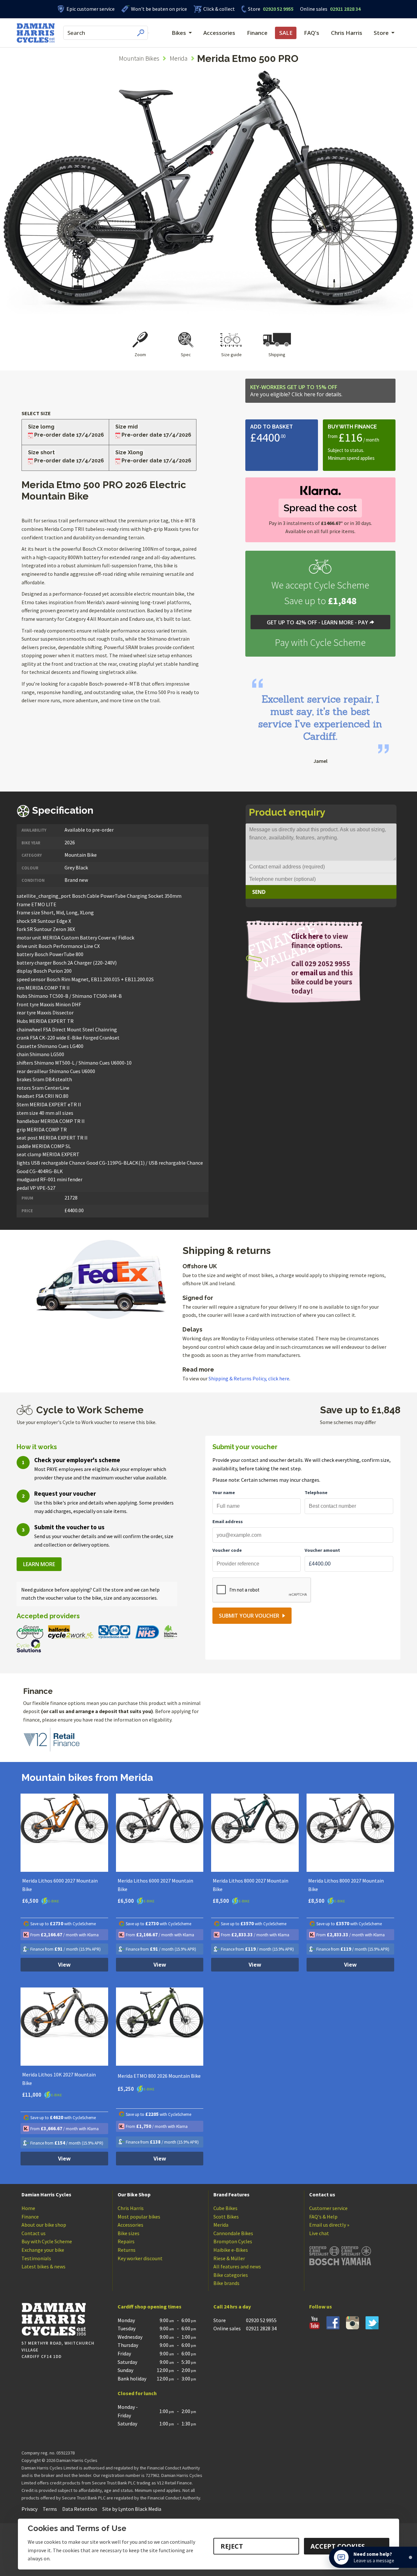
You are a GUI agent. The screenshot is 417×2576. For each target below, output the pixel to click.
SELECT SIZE (36, 413)
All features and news (237, 2266)
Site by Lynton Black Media (132, 2509)
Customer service (328, 2208)
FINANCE (365, 427)
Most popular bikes (139, 2217)
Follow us (321, 2307)
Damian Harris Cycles (46, 2194)
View (64, 1965)
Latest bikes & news (43, 2266)
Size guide (231, 355)
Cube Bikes (225, 2208)
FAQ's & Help (323, 2217)
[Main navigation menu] (149, 33)
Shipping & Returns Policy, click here (249, 1378)
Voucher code (227, 1550)
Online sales (314, 9)
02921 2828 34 (330, 9)
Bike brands (226, 2283)
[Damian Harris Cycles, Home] (36, 33)
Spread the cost (320, 508)
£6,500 (31, 1901)
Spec (186, 355)
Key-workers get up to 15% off (296, 391)
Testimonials (36, 2258)
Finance (257, 33)
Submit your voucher (249, 1616)
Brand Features (231, 2194)
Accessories (219, 33)
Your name (224, 1492)
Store (254, 9)
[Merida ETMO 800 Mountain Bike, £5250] (160, 2027)
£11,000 (32, 2095)
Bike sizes (129, 2233)
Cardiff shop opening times (150, 2307)
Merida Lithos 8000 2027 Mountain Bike (251, 1885)
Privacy (29, 2509)
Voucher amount (322, 1550)
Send (259, 892)
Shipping (277, 355)
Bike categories (231, 2275)
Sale (286, 33)
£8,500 (221, 1901)
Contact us (34, 2233)
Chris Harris (347, 33)
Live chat (319, 2233)
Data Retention (80, 2509)
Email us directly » (329, 2225)
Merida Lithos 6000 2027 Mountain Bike (60, 1885)
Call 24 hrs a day (232, 2307)
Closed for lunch (137, 2393)
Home (28, 2208)
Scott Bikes (226, 2217)
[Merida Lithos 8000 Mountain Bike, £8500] (255, 1833)
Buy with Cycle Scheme (47, 2241)
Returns (127, 2250)
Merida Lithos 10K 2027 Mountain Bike (59, 2079)
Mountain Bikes (139, 58)
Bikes (179, 33)
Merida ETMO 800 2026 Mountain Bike (159, 2076)
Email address (228, 1521)
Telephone (316, 1492)
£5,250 (126, 2089)
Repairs (126, 2241)
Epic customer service (91, 9)
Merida (179, 58)
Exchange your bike (43, 2250)
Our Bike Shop (134, 2194)
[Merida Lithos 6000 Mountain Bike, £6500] (64, 1833)
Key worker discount (140, 2258)
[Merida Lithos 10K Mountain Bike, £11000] (64, 2027)
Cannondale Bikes (233, 2233)
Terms (50, 2509)
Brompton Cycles (233, 2241)
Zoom (140, 355)
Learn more (39, 1564)
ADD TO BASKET (272, 427)
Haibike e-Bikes (231, 2250)
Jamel (320, 761)
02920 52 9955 (271, 9)
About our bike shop (44, 2225)
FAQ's (312, 33)
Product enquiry (287, 812)
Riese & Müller (229, 2258)
